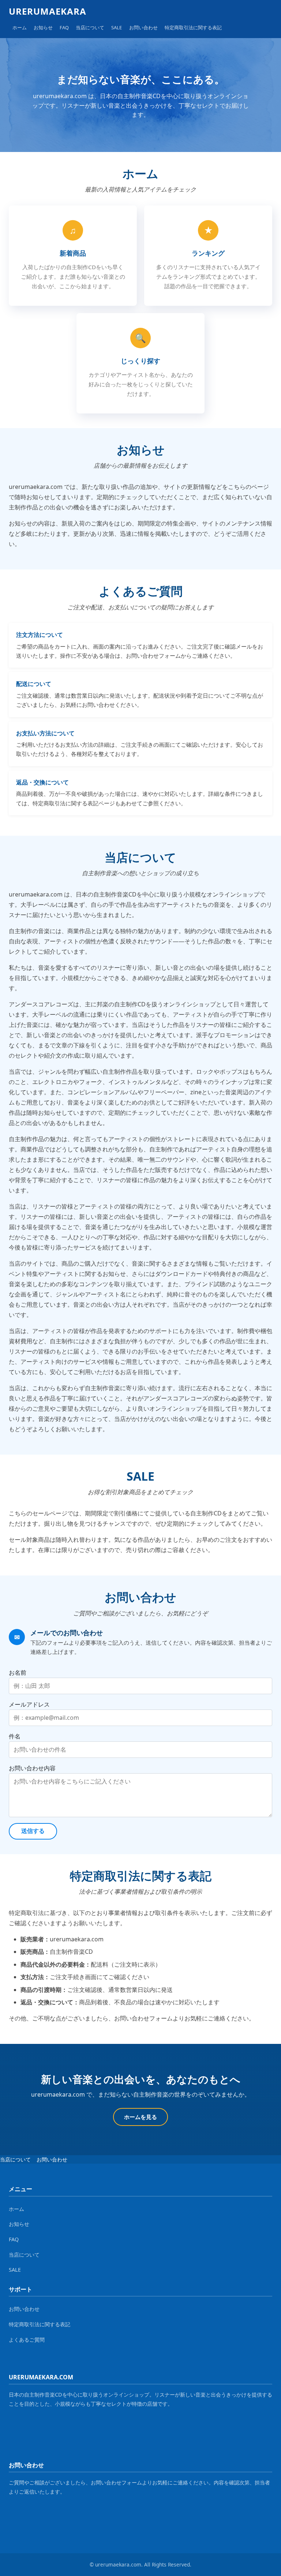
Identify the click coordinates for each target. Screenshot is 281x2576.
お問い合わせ (143, 27)
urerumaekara (48, 11)
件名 (15, 1736)
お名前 (18, 1673)
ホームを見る (140, 2117)
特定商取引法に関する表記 (193, 27)
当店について (90, 27)
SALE (117, 27)
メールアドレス (29, 1704)
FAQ (64, 27)
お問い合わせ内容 (32, 1768)
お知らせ (43, 27)
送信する (33, 1831)
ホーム (20, 27)
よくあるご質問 (27, 2340)
